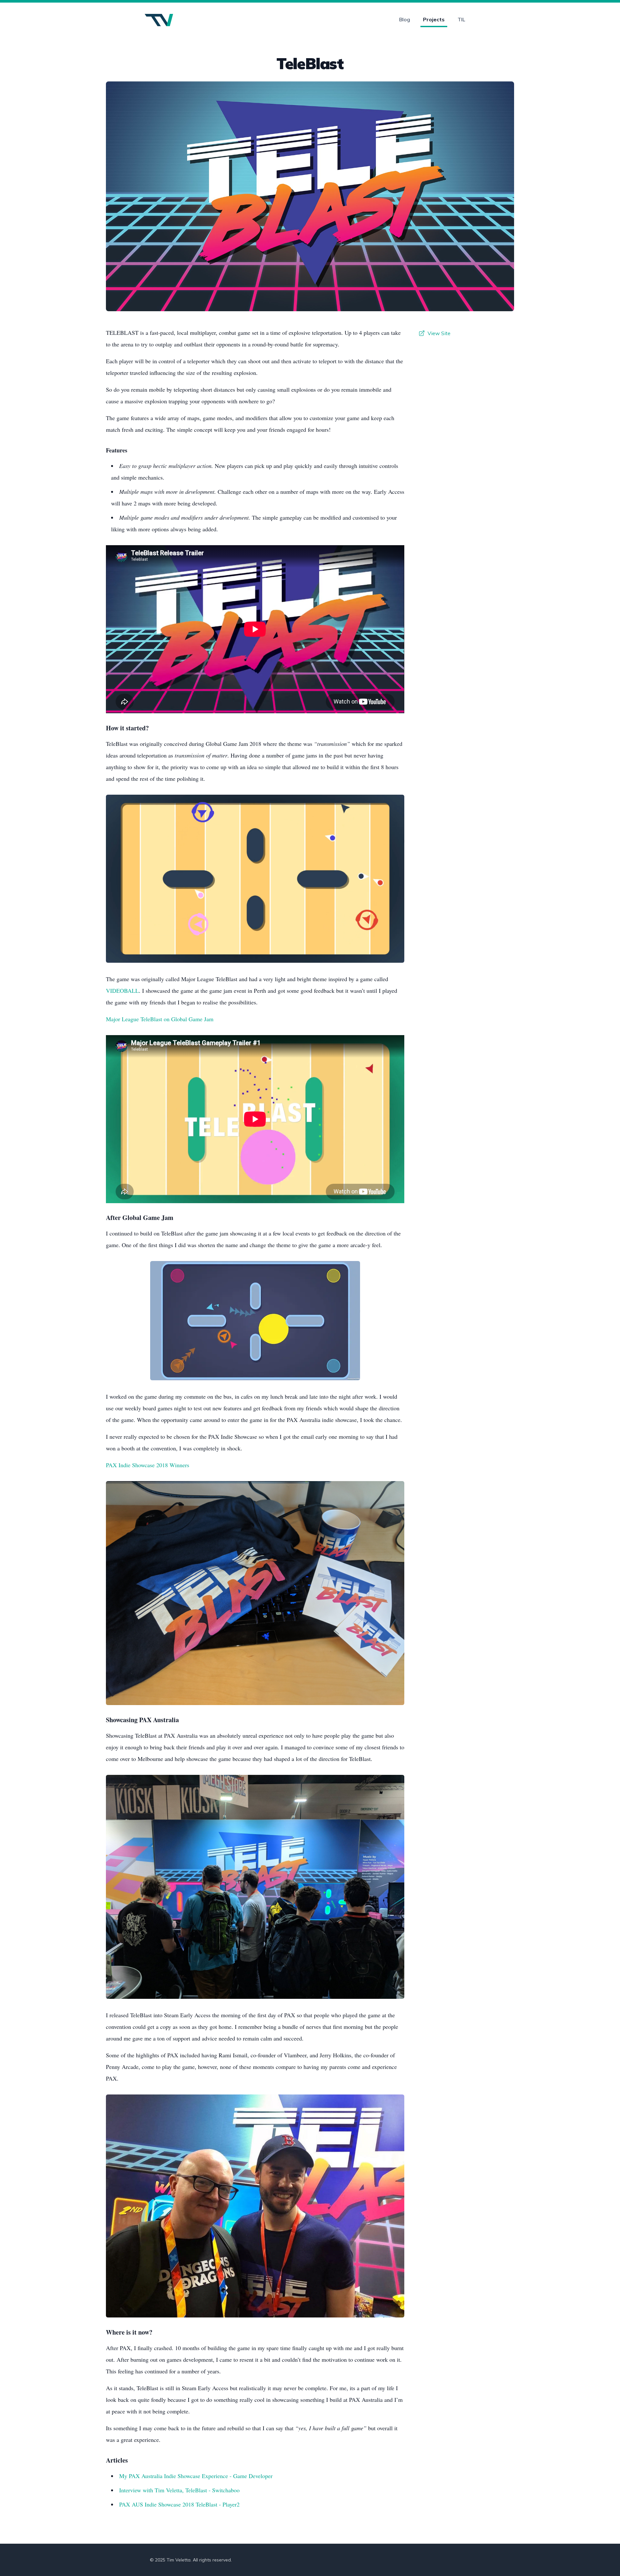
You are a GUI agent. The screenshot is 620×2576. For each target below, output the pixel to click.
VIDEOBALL (122, 991)
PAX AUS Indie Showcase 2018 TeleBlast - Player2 (179, 2504)
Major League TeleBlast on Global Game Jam (160, 1019)
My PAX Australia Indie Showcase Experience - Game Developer (196, 2476)
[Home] (159, 20)
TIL (461, 19)
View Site (439, 333)
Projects (434, 19)
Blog (405, 19)
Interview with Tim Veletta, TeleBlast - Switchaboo (179, 2490)
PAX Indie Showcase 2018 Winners (148, 1465)
